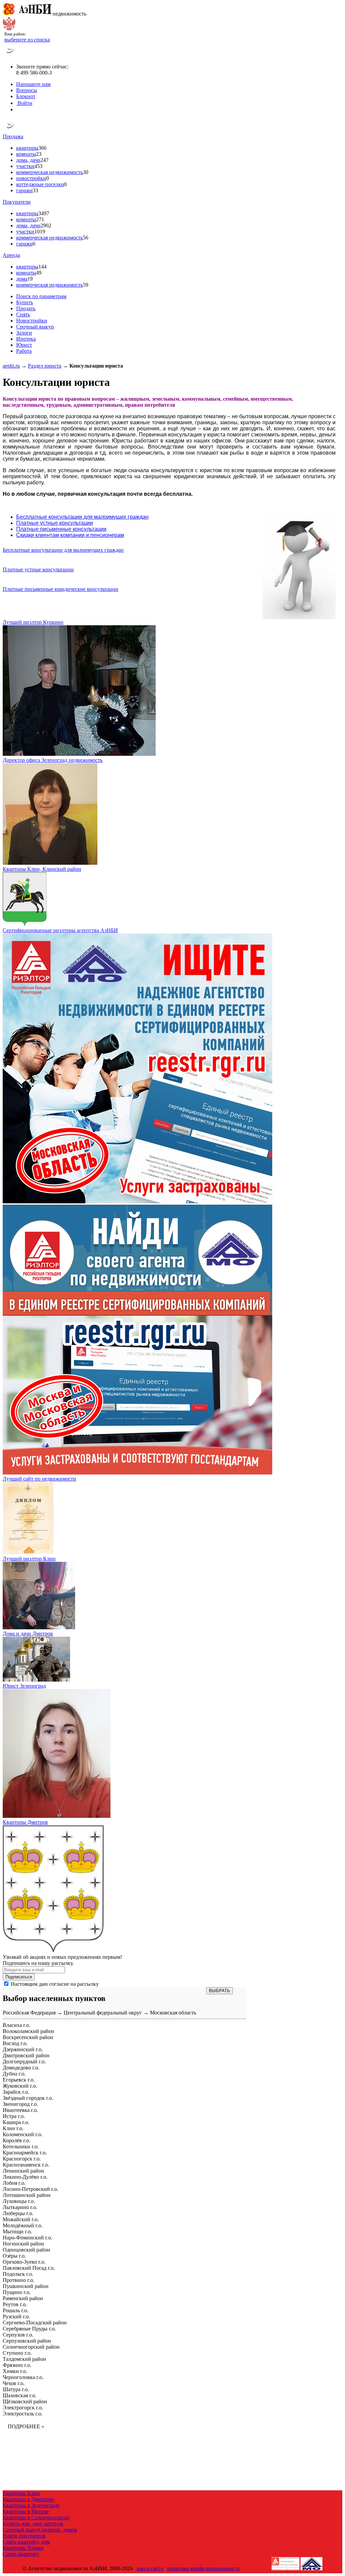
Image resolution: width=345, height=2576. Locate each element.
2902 (46, 225)
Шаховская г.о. (20, 2395)
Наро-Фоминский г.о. (27, 2238)
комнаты (26, 154)
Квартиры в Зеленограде (31, 2505)
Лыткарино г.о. (20, 2207)
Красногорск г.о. (22, 2159)
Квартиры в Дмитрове (28, 2499)
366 (42, 148)
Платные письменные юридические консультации (60, 589)
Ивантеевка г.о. (20, 2110)
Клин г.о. (13, 2128)
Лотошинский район (27, 2195)
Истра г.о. (14, 2116)
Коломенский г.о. (23, 2134)
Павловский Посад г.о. (29, 2268)
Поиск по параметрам (41, 296)
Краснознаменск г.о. (26, 2165)
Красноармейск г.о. (25, 2153)
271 (40, 219)
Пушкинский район (26, 2286)
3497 (44, 213)
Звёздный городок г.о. (28, 2098)
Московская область (173, 2013)
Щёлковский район (25, 2401)
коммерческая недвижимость (50, 172)
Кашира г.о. (16, 2122)
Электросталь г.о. (23, 2414)
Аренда (11, 255)
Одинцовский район (26, 2250)
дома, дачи (28, 160)
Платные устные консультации (38, 569)
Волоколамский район (28, 2031)
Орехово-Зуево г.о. (24, 2262)
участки (25, 166)
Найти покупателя (24, 2536)
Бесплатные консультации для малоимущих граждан (63, 550)
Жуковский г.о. (20, 2086)
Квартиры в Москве (26, 2511)
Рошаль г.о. (15, 2310)
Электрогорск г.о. (23, 2408)
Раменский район (23, 2298)
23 (39, 154)
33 (35, 190)
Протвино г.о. (19, 2280)
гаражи (24, 190)
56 (86, 238)
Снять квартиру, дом (26, 2542)
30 (86, 172)
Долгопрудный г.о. (24, 2062)
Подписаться (19, 1977)
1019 (40, 232)
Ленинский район (23, 2171)
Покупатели (17, 202)
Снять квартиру (21, 2554)
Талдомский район (24, 2359)
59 (86, 285)
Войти (24, 103)
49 (39, 273)
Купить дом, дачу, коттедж (33, 2524)
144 (42, 267)
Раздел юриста (45, 366)
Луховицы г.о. (19, 2201)
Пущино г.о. (17, 2292)
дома (22, 279)
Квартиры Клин (21, 2493)
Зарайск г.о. (16, 2092)
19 (30, 279)
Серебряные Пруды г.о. (29, 2329)
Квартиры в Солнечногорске (36, 2517)
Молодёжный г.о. (23, 2225)
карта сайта (150, 2568)
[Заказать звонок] (10, 55)
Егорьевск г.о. (19, 2080)
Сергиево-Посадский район (35, 2323)
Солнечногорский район (31, 2347)
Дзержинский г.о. (23, 2049)
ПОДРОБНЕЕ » (26, 2426)
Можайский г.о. (21, 2219)
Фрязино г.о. (17, 2365)
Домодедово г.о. (21, 2068)
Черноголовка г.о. (23, 2377)
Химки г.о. (15, 2371)
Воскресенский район (28, 2037)
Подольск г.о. (18, 2274)
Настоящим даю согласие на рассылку (55, 1984)
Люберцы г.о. (18, 2213)
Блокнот (26, 96)
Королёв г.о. (17, 2140)
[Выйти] (18, 109)
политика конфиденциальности (203, 2568)
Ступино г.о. (17, 2353)
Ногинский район (23, 2244)
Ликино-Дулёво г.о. (25, 2177)
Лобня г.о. (14, 2183)
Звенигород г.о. (20, 2104)
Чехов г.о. (14, 2383)
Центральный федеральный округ (103, 2013)
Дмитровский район (26, 2055)
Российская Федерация (29, 2013)
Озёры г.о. (14, 2256)
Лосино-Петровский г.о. (30, 2189)
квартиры (27, 148)
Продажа (13, 136)
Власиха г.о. (17, 2025)
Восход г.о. (15, 2043)
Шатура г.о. (16, 2389)
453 (38, 166)
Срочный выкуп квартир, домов (40, 2530)
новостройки (31, 178)
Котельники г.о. (21, 2146)
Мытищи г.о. (17, 2231)
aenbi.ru (11, 366)
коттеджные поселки (40, 184)
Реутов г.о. (15, 2304)
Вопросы (27, 90)
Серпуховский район (27, 2341)
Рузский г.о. (16, 2316)
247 (44, 160)
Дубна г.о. (14, 2074)
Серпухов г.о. (18, 2335)
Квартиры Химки (23, 2548)
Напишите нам (33, 84)
